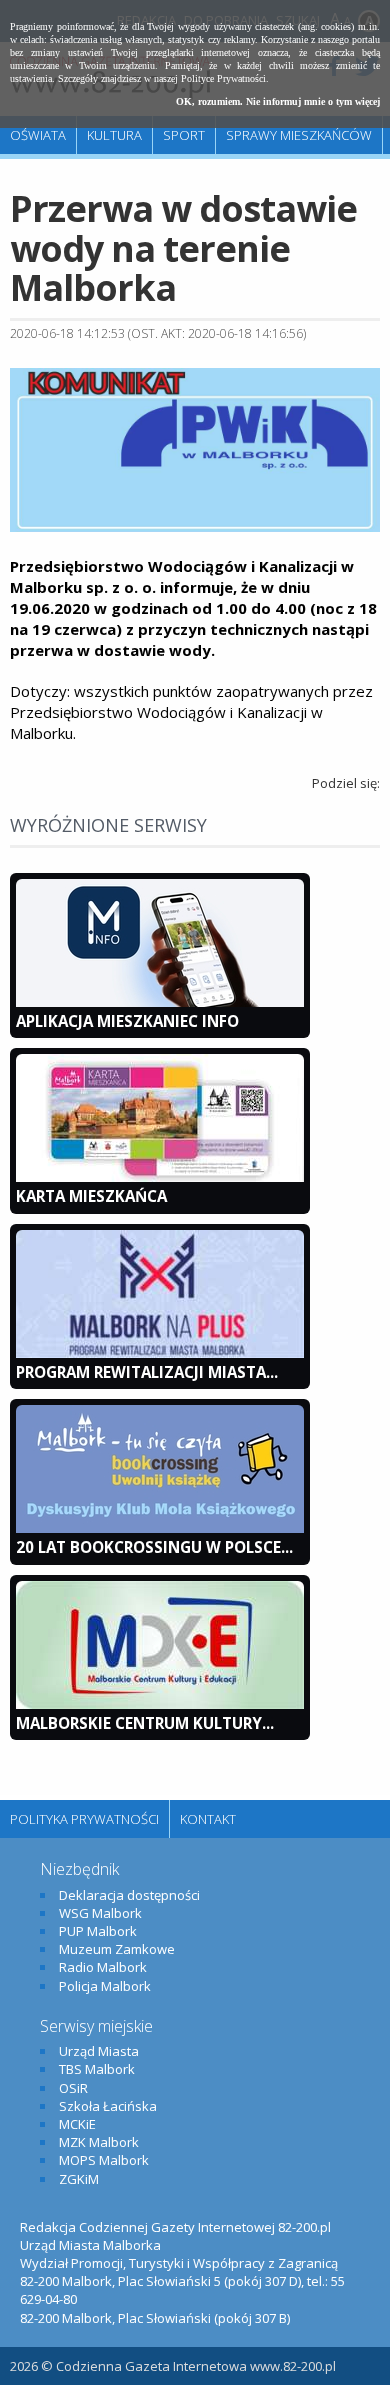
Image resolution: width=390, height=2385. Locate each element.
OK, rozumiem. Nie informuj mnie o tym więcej (278, 101)
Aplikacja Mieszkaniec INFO (127, 1021)
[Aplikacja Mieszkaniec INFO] (160, 1002)
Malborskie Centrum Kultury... (145, 1723)
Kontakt (208, 1819)
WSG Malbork (100, 1913)
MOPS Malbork (104, 2160)
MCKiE (77, 2124)
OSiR (73, 2088)
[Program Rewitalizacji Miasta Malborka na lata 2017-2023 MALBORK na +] (160, 1353)
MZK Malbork (99, 2142)
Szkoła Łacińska (108, 2106)
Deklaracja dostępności (129, 1895)
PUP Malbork (98, 1931)
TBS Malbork (97, 2069)
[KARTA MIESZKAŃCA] (160, 1177)
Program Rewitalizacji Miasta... (147, 1372)
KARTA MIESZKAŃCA (91, 1196)
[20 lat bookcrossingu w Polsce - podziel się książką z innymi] (160, 1528)
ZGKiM (79, 2179)
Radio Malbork (103, 1967)
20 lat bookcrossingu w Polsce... (154, 1547)
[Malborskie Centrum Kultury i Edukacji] (160, 1704)
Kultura (114, 135)
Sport (184, 135)
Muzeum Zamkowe (117, 1949)
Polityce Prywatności (223, 78)
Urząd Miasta (99, 2051)
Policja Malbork (105, 1986)
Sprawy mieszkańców (299, 135)
